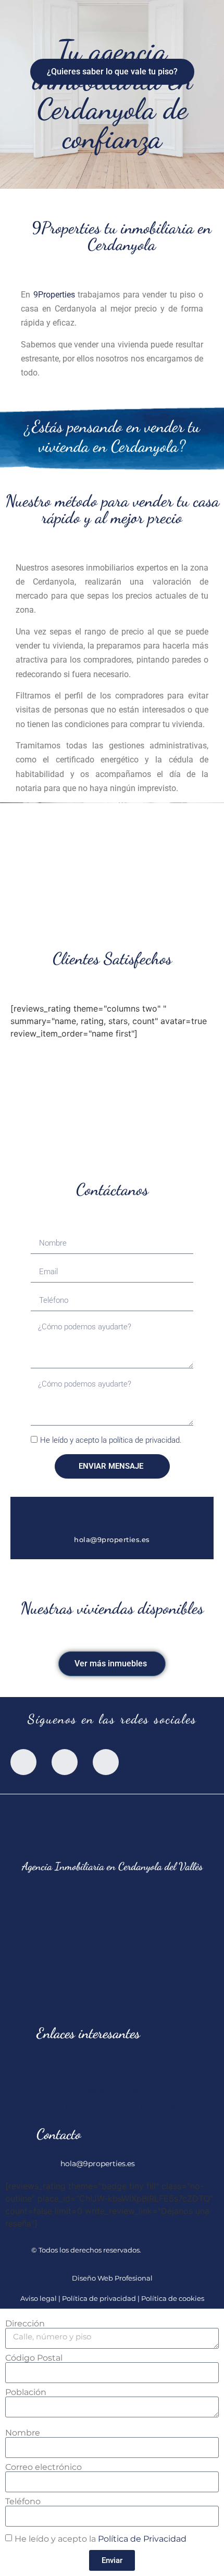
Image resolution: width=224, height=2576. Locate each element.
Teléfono (23, 2502)
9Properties (54, 295)
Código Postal (34, 2358)
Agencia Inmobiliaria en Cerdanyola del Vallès (119, 2072)
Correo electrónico (43, 2467)
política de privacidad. (145, 1441)
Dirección (25, 2324)
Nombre (23, 2433)
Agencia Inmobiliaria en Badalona (98, 2054)
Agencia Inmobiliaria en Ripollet (95, 2090)
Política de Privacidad (142, 2539)
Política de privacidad (99, 2299)
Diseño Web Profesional (112, 2278)
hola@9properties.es (112, 1539)
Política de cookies (173, 2299)
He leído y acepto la (111, 1441)
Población (26, 2392)
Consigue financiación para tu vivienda (107, 2107)
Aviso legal (39, 2299)
